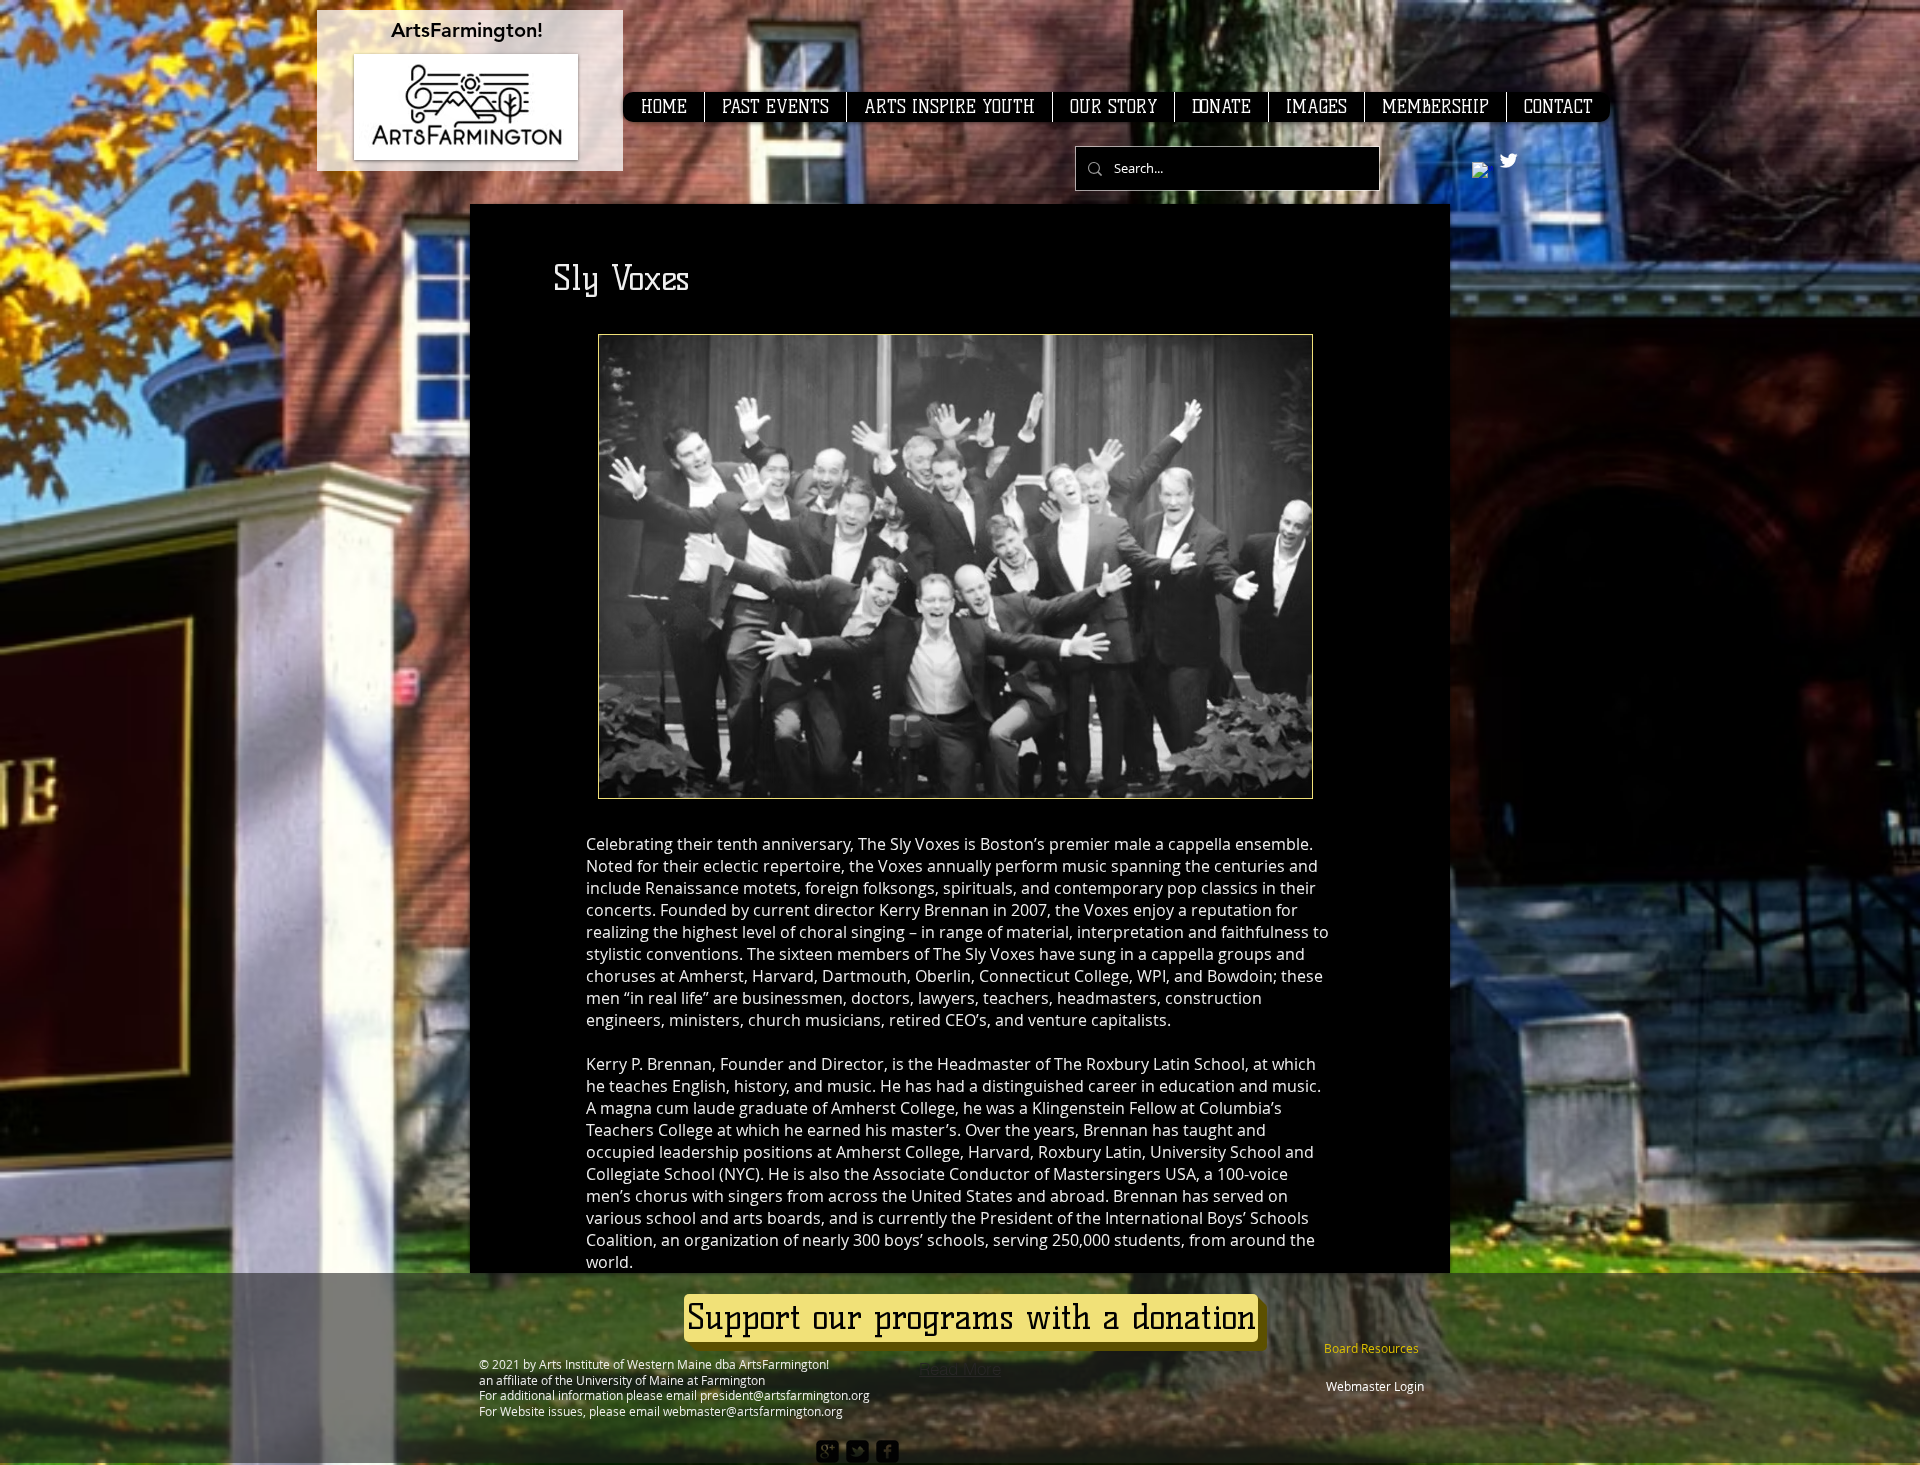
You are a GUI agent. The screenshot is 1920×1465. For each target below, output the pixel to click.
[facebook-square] (887, 1451)
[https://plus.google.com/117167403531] (827, 1451)
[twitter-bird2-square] (857, 1451)
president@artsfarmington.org (785, 1395)
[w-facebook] (1482, 172)
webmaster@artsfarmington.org (753, 1411)
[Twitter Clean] (1508, 160)
